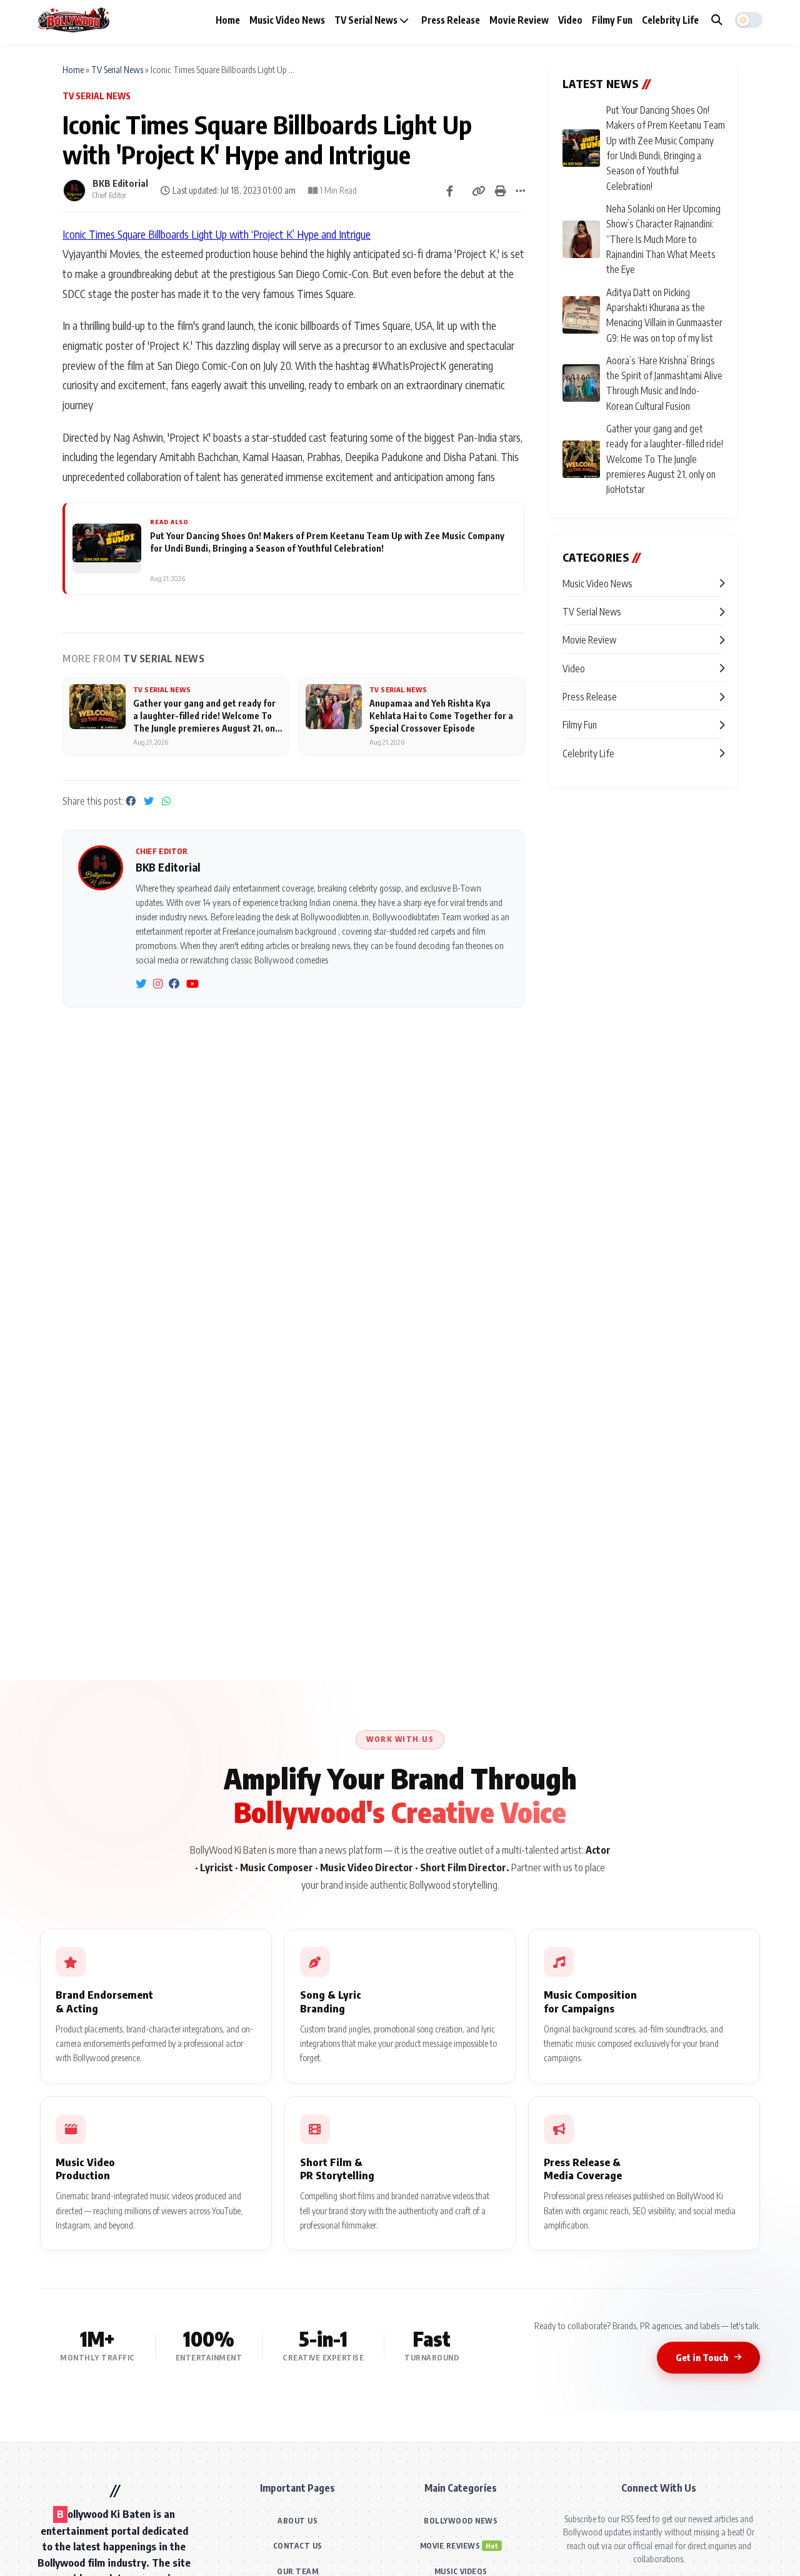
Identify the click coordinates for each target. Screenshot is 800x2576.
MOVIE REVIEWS (450, 2546)
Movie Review (519, 20)
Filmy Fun (612, 20)
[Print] (501, 191)
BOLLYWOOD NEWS (461, 2521)
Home (228, 20)
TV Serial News (367, 20)
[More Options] (520, 191)
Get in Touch (702, 2357)
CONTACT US (298, 2546)
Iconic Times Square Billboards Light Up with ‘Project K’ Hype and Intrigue (217, 234)
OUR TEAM (297, 2571)
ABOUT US (297, 2521)
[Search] (717, 20)
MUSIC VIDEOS (461, 2571)
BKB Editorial (120, 183)
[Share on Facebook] (450, 191)
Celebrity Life (670, 20)
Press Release (451, 20)
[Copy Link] (479, 191)
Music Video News (287, 20)
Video (570, 20)
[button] (749, 20)
